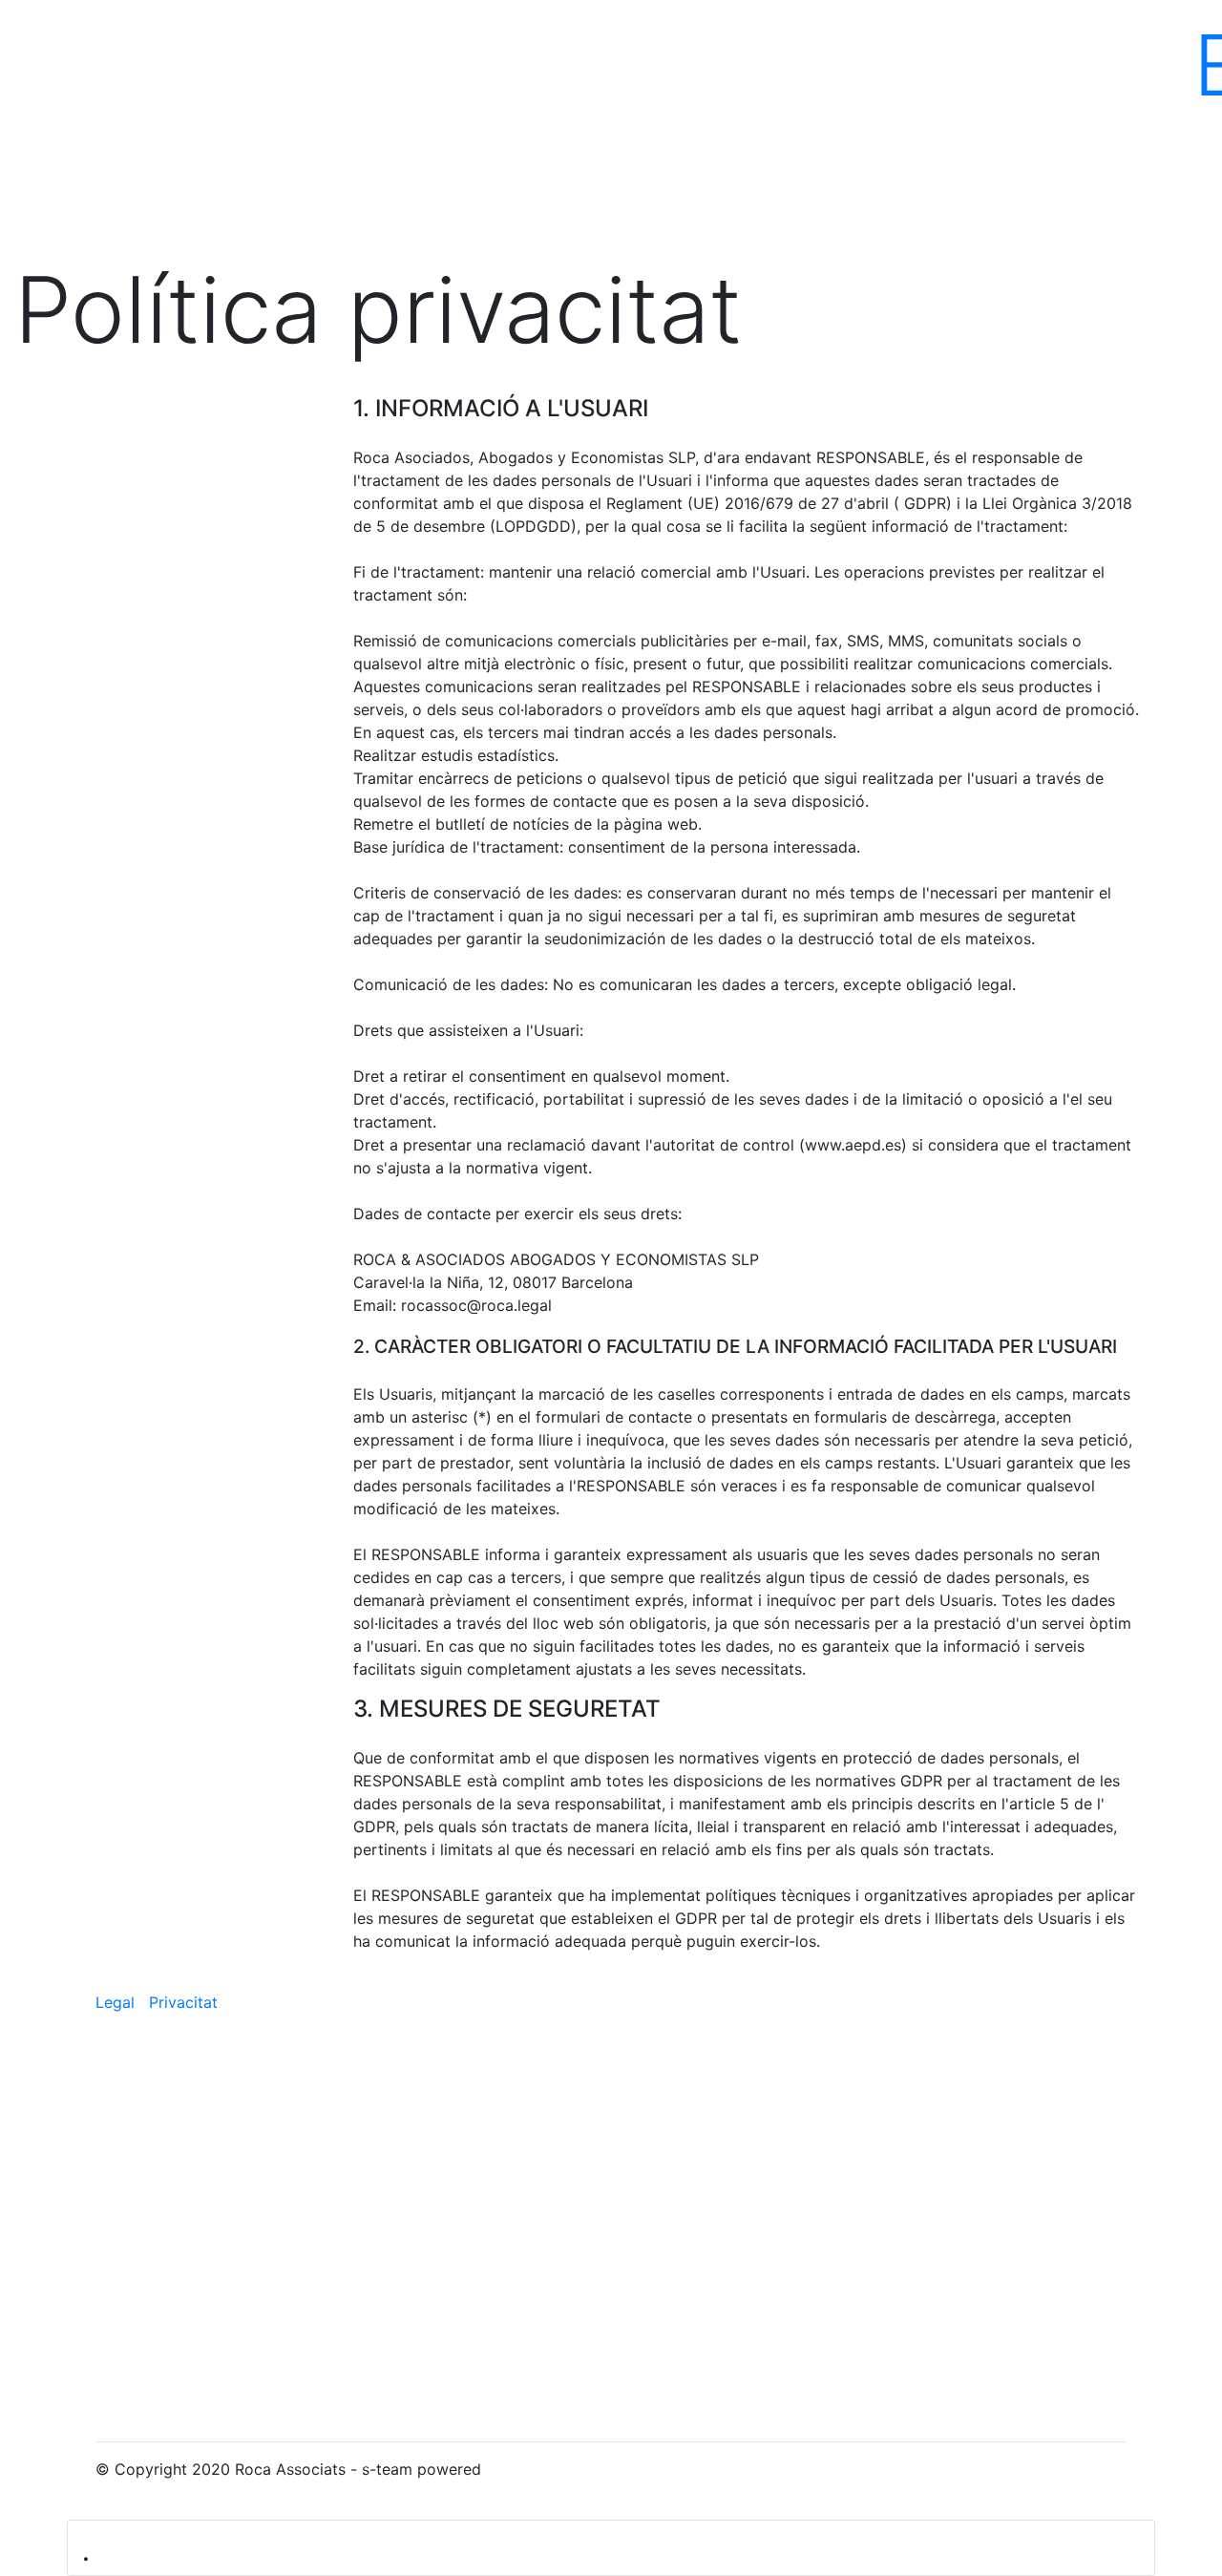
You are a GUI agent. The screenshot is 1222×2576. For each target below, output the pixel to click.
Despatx (200, 65)
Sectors (945, 65)
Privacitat (183, 2002)
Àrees (572, 65)
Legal (117, 2002)
